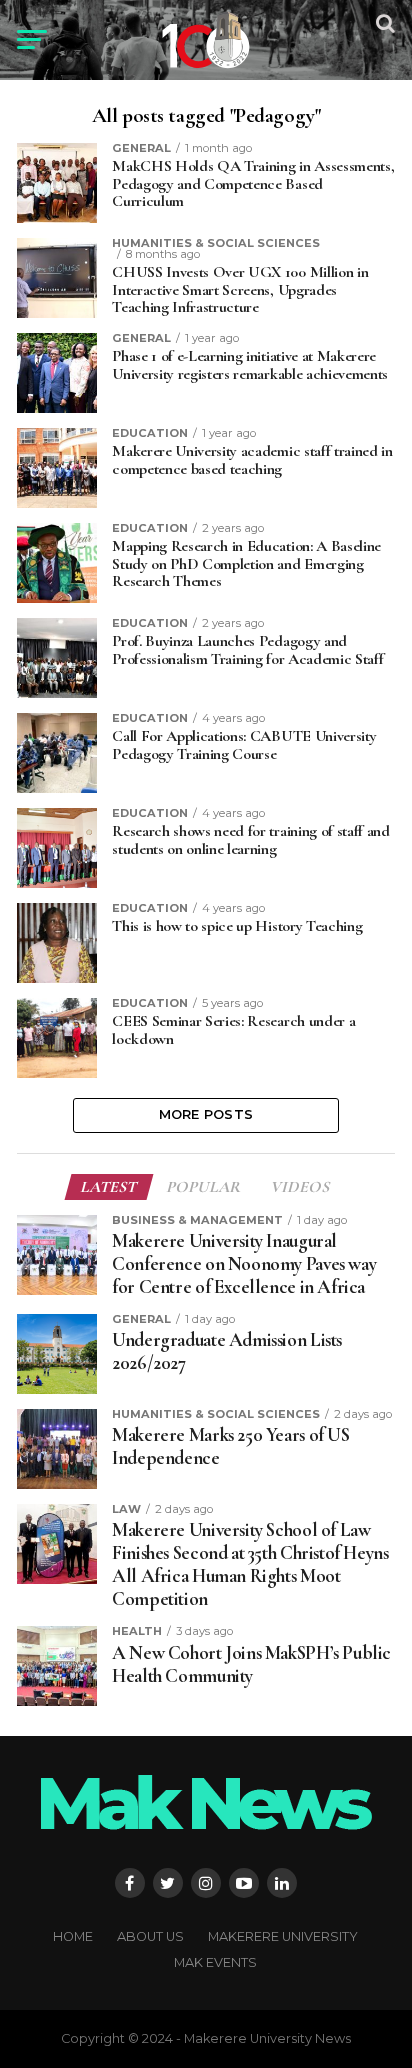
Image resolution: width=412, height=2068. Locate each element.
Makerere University (283, 1936)
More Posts (206, 1114)
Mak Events (215, 1962)
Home (73, 1936)
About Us (150, 1936)
